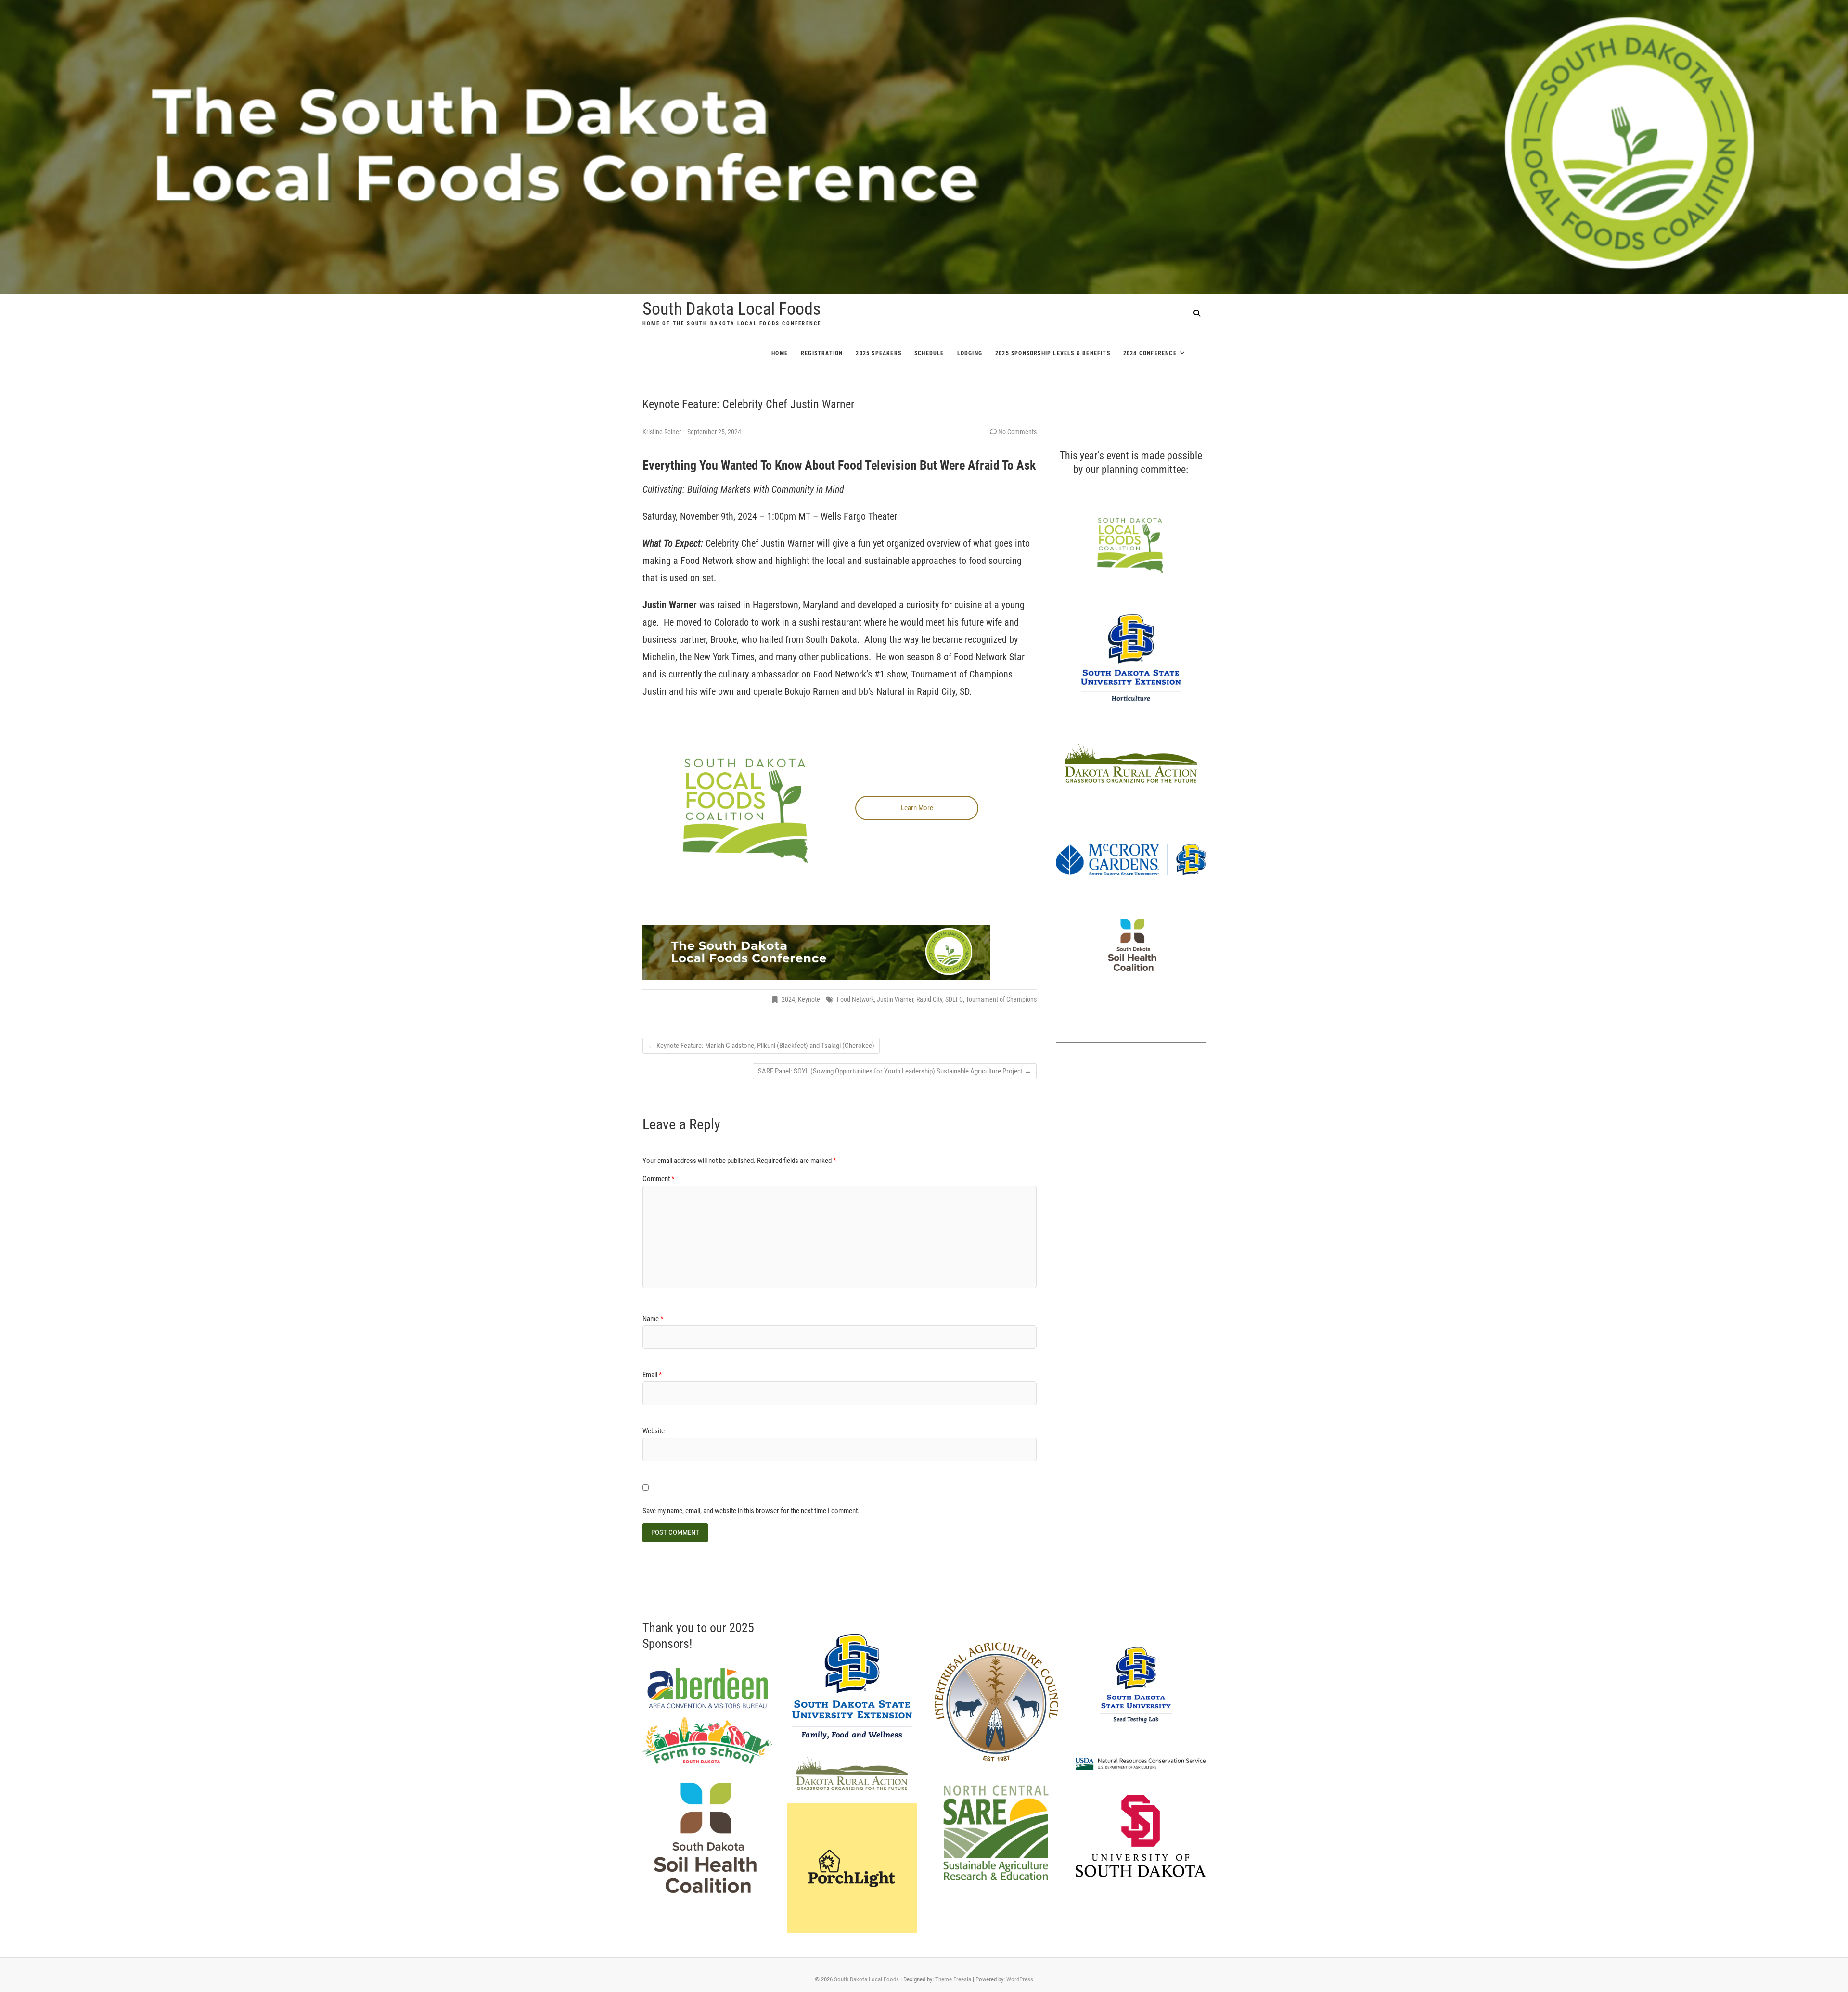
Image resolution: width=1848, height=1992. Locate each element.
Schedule (929, 353)
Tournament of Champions (1001, 999)
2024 (788, 999)
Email (652, 1375)
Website (654, 1431)
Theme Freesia (953, 1979)
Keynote (809, 999)
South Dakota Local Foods (731, 309)
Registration (822, 353)
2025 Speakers (879, 353)
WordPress (1020, 1979)
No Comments (1017, 432)
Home (780, 353)
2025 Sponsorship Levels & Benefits (1053, 353)
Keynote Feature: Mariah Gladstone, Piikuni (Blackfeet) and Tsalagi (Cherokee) (761, 1046)
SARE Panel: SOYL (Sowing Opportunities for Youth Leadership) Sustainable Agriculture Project (895, 1071)
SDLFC (954, 999)
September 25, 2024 (714, 432)
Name (653, 1319)
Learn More (917, 808)
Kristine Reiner (662, 432)
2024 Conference (1150, 353)
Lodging (970, 353)
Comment (658, 1179)
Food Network (855, 999)
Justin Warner (895, 999)
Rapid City (929, 999)
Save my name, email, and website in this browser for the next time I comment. (751, 1511)
